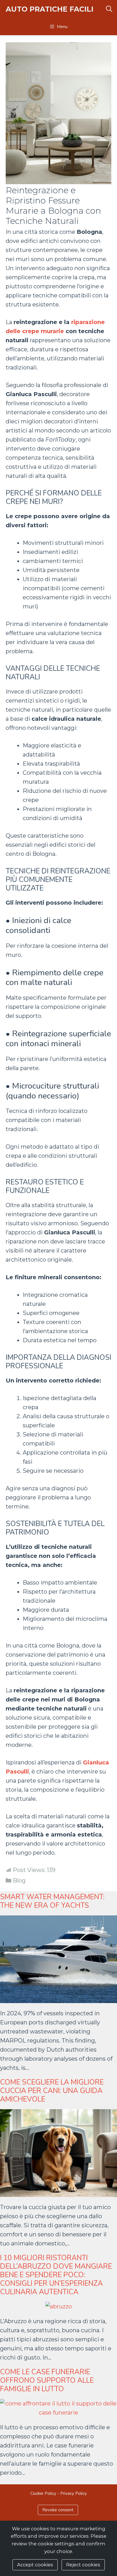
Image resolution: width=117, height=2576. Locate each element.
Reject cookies (83, 2565)
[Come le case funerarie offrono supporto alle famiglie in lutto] (58, 2413)
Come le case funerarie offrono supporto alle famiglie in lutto (47, 2380)
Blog (19, 1880)
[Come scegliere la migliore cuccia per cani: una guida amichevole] (58, 2192)
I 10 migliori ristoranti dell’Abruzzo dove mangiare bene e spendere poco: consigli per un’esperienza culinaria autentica (56, 2275)
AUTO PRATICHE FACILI (50, 9)
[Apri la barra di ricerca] (109, 9)
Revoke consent (58, 2510)
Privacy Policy (74, 2493)
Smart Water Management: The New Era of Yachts (52, 1901)
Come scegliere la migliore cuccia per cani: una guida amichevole (52, 2091)
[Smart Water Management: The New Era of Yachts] (58, 1999)
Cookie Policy (43, 2493)
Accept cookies (35, 2565)
